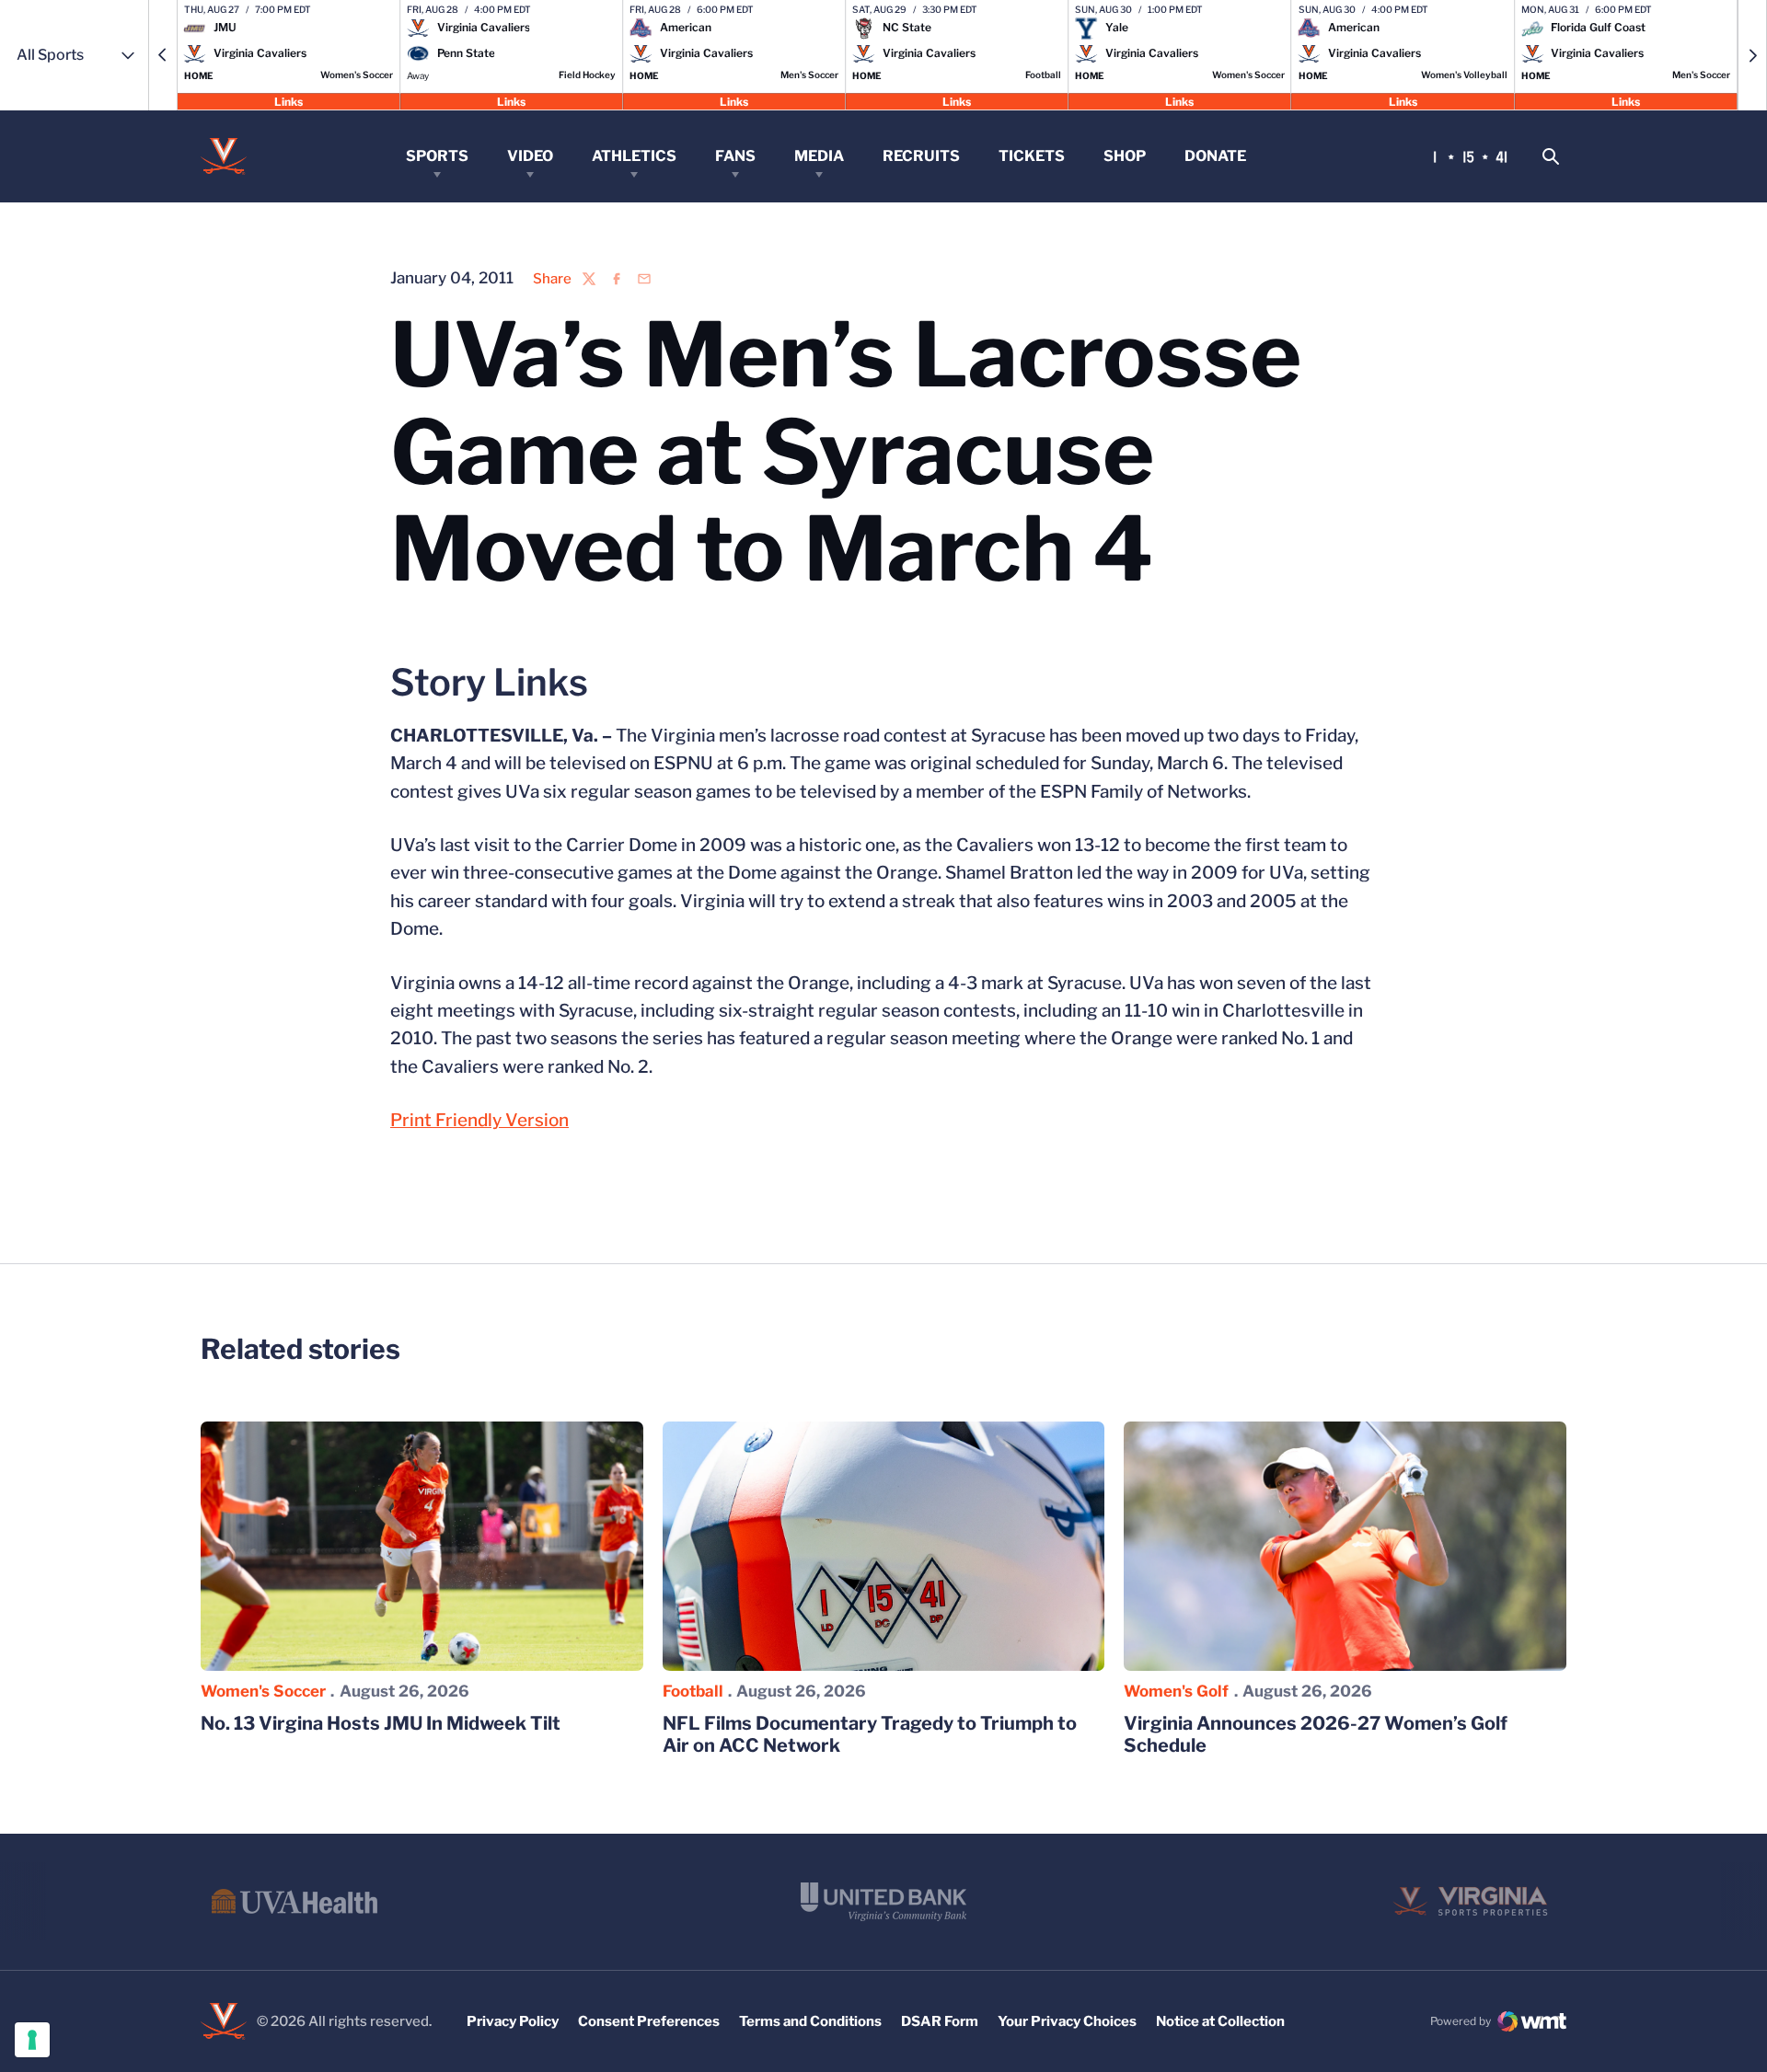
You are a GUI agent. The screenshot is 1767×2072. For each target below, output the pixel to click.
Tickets (1032, 156)
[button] (163, 55)
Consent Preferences (649, 2021)
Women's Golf (1176, 1691)
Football (693, 1691)
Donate (1215, 156)
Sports (437, 156)
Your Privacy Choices (1067, 2021)
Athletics (634, 156)
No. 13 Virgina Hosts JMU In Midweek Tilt (381, 1723)
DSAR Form (940, 2021)
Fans (735, 156)
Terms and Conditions (810, 2021)
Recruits (921, 156)
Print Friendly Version (479, 1120)
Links (289, 101)
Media (819, 156)
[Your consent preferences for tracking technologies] (32, 2040)
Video (530, 156)
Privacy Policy (513, 2021)
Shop (1125, 156)
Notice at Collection (1220, 2021)
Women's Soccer (263, 1691)
